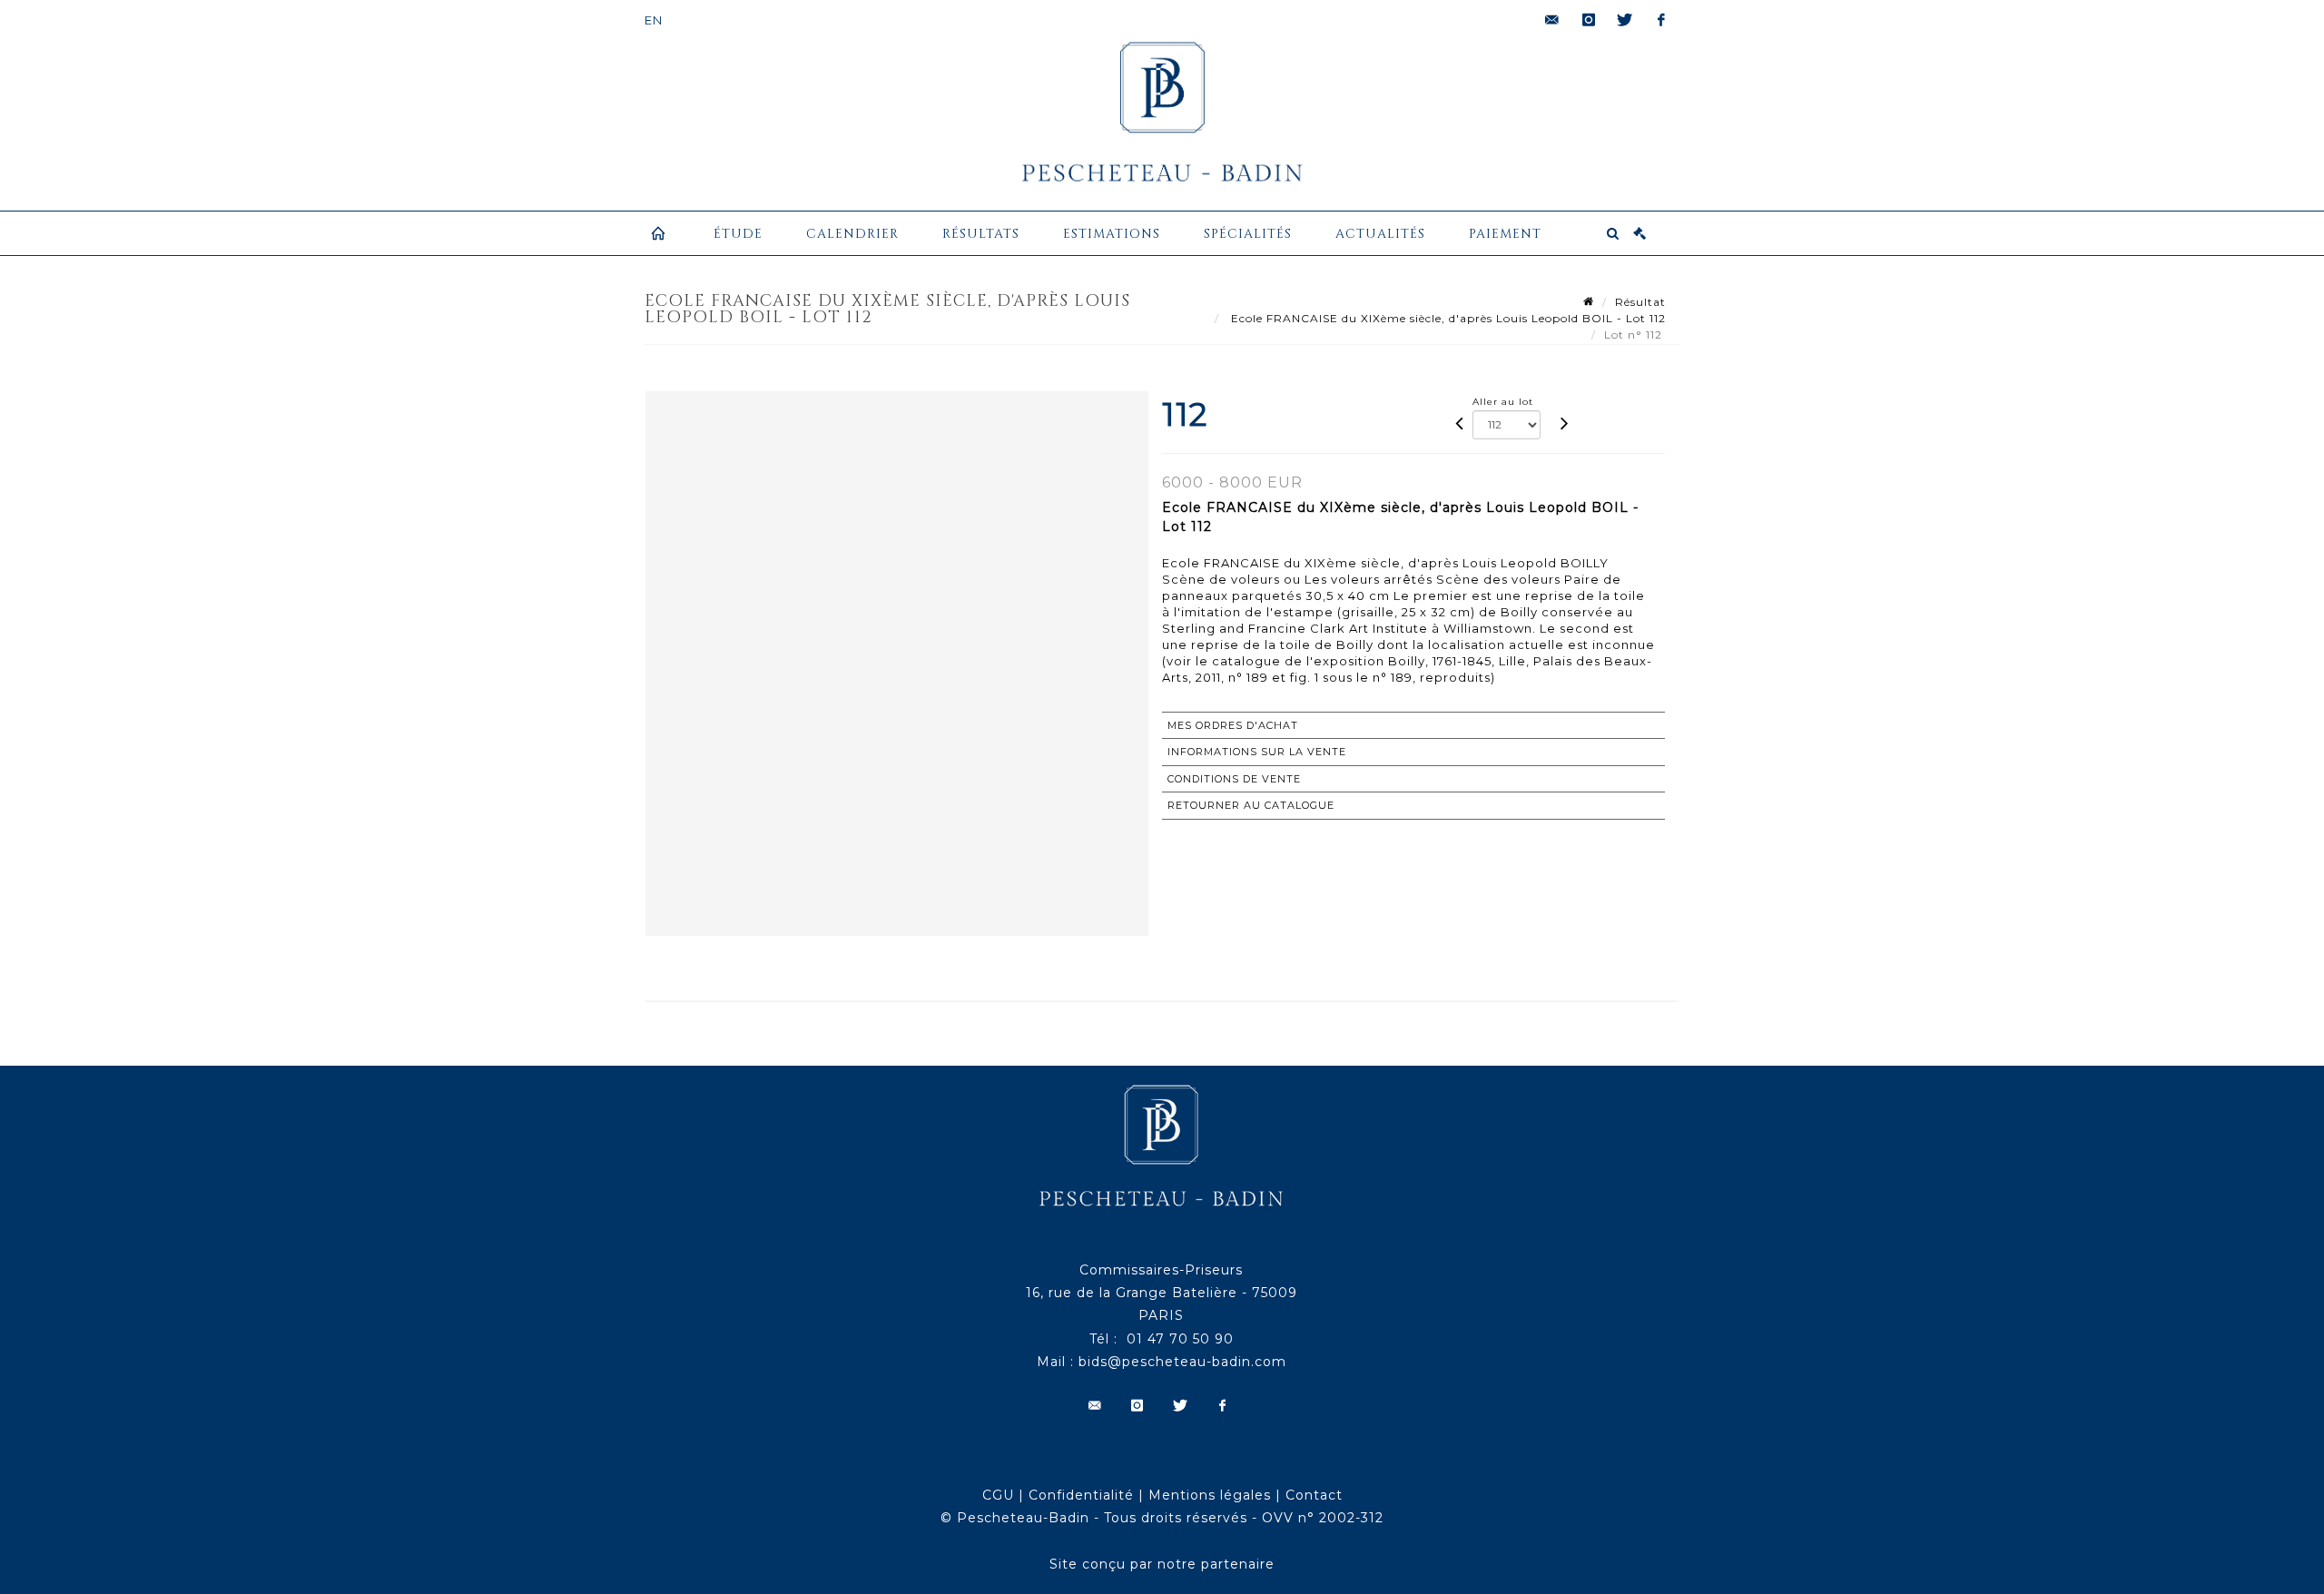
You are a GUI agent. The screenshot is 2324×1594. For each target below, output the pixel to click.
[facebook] (1661, 20)
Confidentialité (1081, 1495)
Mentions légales (1210, 1495)
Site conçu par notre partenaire (1162, 1564)
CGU (998, 1495)
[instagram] (1589, 20)
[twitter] (1625, 20)
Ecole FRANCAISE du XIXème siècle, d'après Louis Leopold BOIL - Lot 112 (1447, 318)
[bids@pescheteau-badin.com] (1552, 20)
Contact (1314, 1495)
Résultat (1640, 302)
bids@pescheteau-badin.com (1182, 1362)
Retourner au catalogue (1251, 805)
